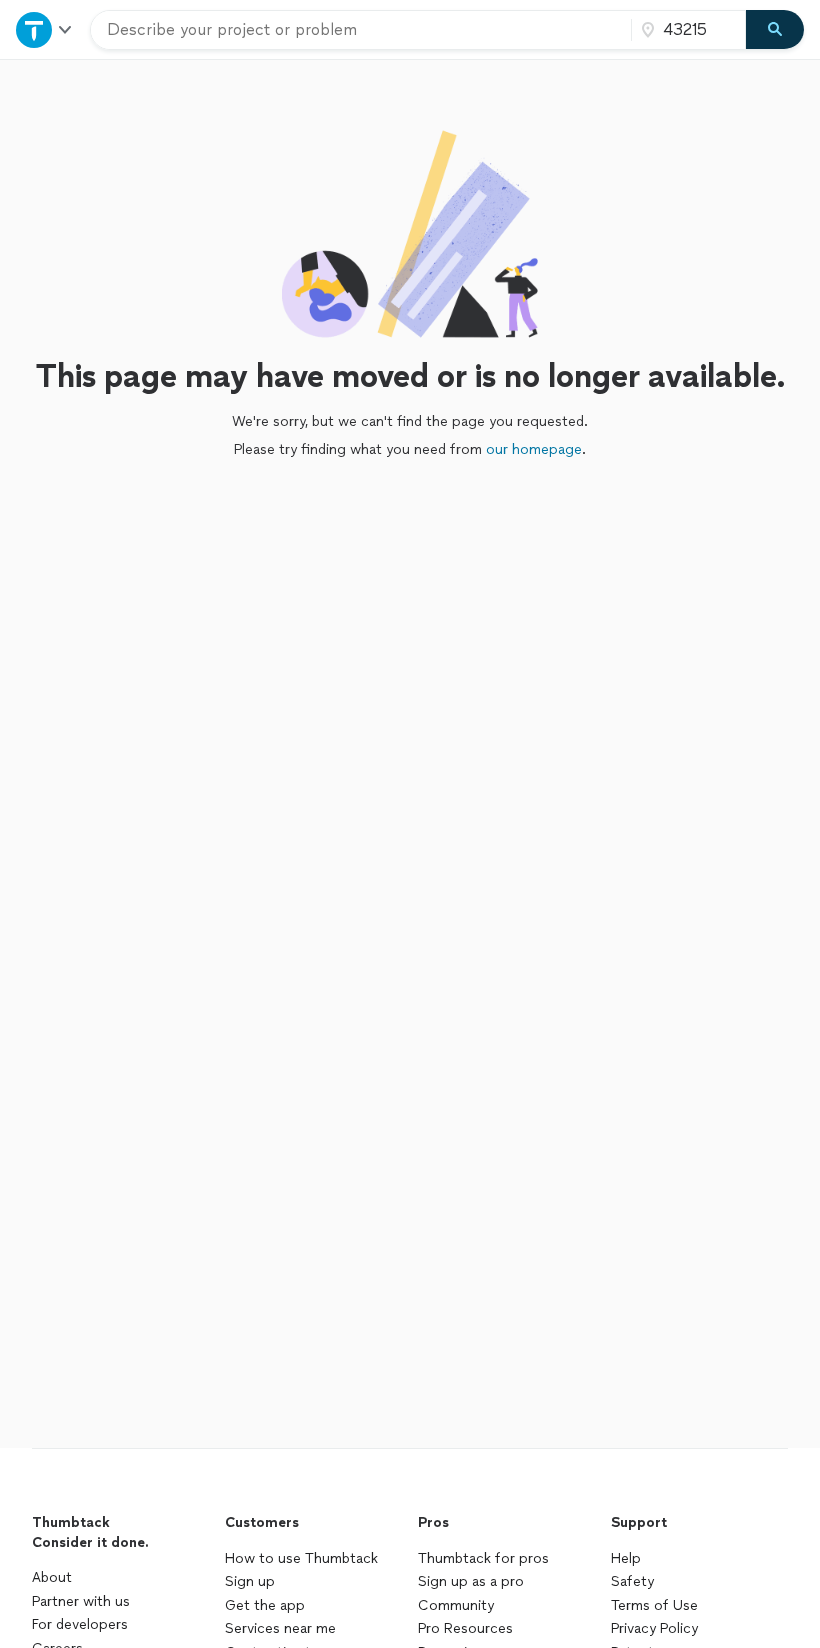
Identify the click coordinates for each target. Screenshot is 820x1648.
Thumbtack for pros (483, 1558)
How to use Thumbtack (301, 1558)
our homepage (534, 449)
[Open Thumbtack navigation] (45, 29)
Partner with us (81, 1601)
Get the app (265, 1605)
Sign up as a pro (471, 1581)
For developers (80, 1624)
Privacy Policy (654, 1628)
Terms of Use (654, 1605)
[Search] (775, 30)
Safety (632, 1581)
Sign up (250, 1581)
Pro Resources (465, 1628)
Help (626, 1558)
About (52, 1577)
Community (456, 1605)
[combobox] (361, 30)
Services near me (280, 1628)
